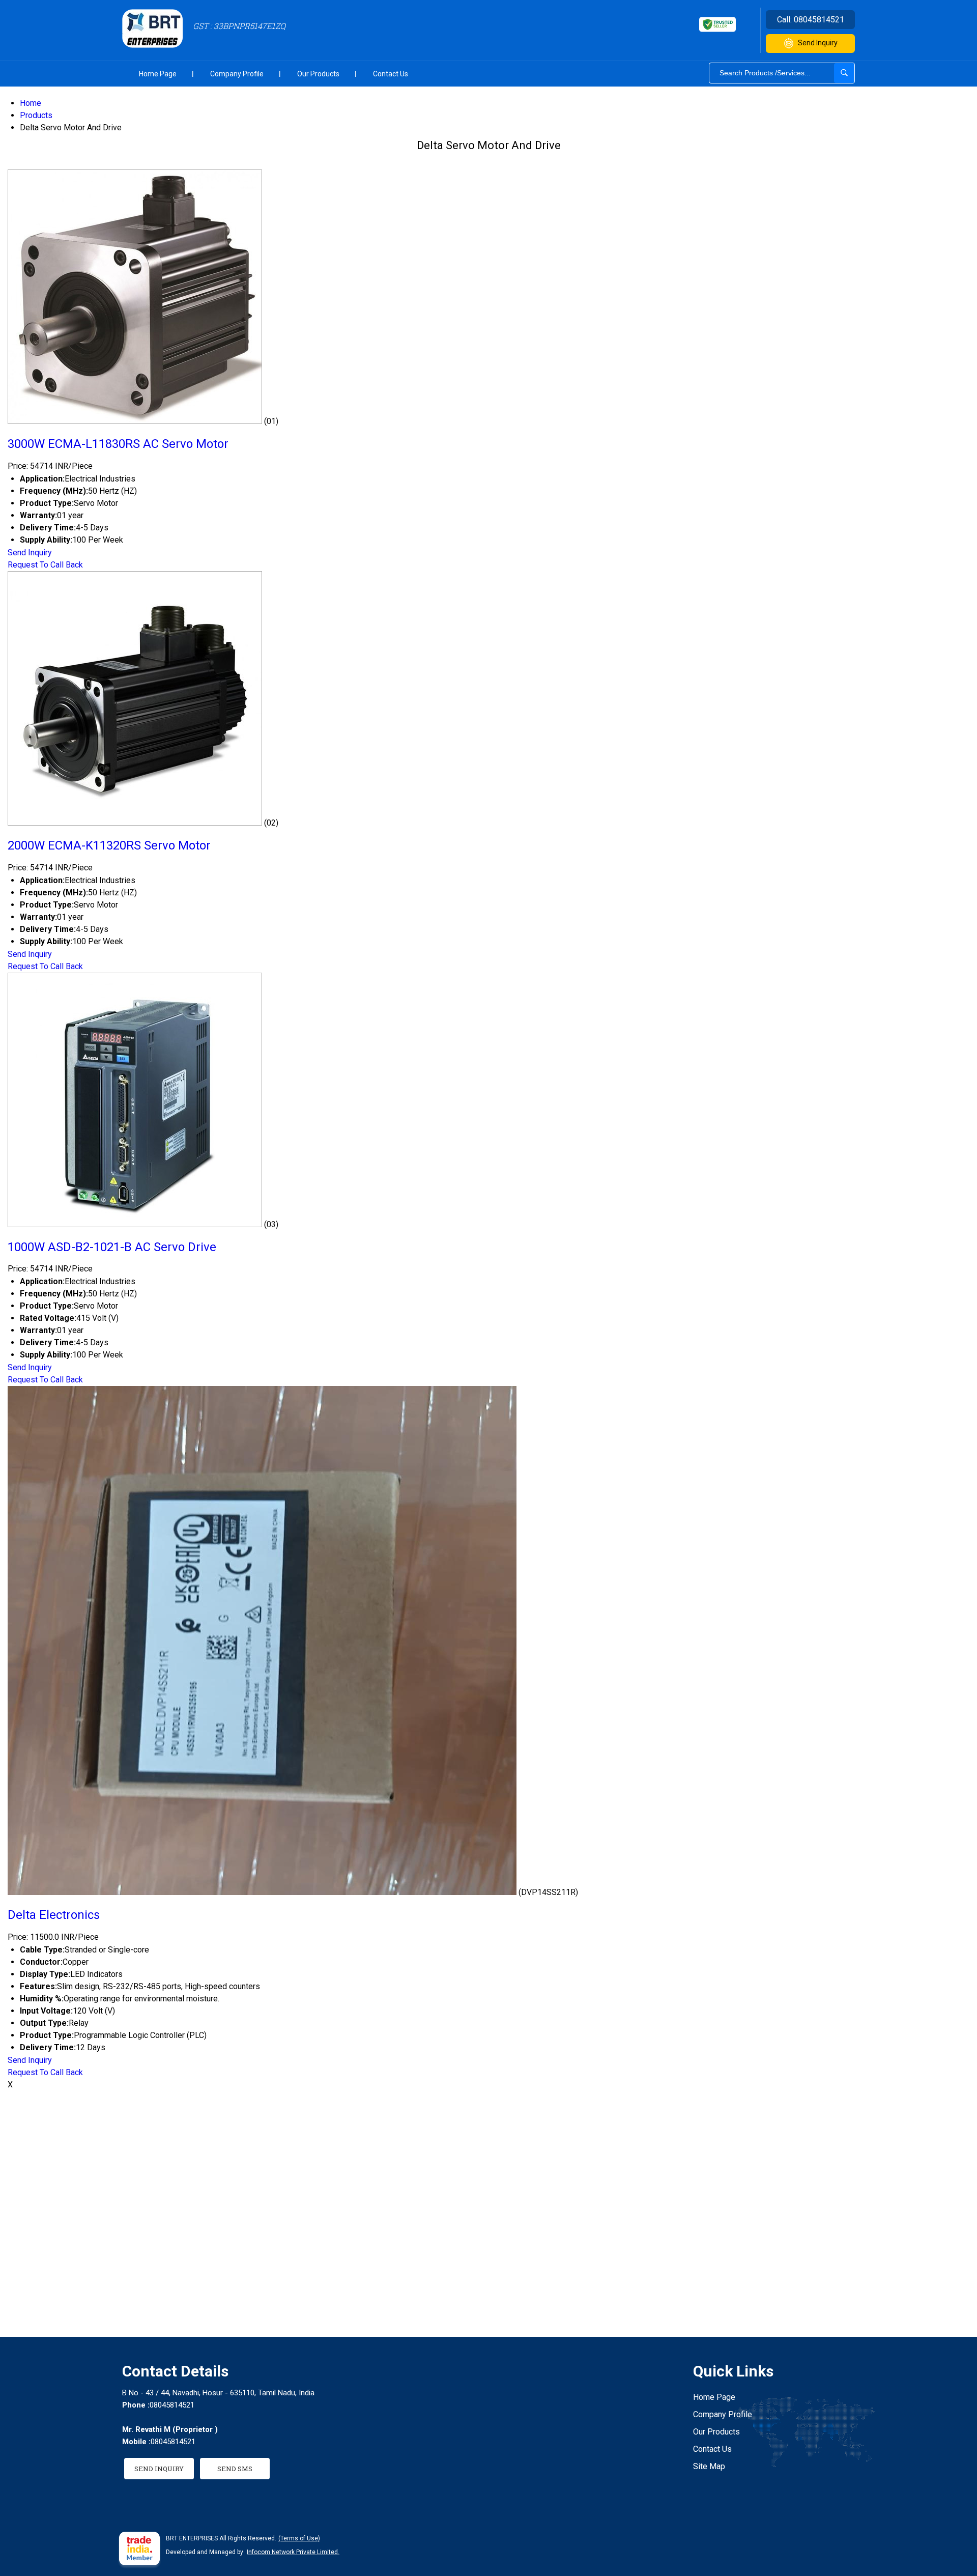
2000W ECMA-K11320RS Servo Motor (109, 845)
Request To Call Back (45, 565)
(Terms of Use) (299, 2538)
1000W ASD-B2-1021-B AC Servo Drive (112, 1247)
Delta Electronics (54, 1915)
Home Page (158, 74)
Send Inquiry (818, 43)
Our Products (318, 74)
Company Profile (237, 74)
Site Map (709, 2466)
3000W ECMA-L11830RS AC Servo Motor (118, 444)
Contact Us (391, 74)
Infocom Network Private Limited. (293, 2552)
